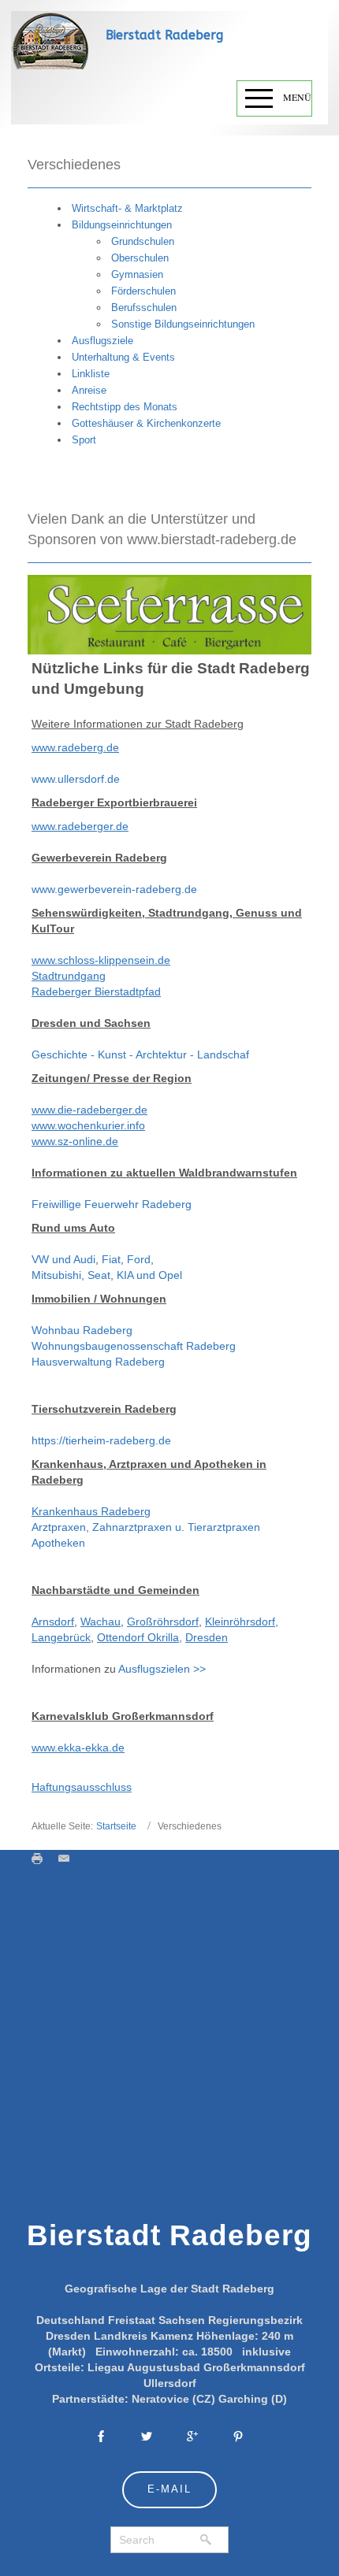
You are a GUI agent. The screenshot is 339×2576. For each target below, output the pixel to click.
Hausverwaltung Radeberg (98, 1362)
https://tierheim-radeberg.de (101, 1440)
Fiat (111, 1259)
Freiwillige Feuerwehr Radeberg (112, 1204)
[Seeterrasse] (169, 614)
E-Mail (169, 2489)
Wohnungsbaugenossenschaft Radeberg (134, 1346)
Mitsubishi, (60, 1275)
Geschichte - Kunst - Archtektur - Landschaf (140, 1054)
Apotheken (58, 1543)
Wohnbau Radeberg (82, 1330)
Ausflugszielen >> (162, 1669)
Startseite (116, 1826)
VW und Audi (63, 1259)
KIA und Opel (149, 1275)
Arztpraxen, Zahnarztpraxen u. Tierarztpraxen (146, 1527)
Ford (139, 1259)
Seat (99, 1275)
